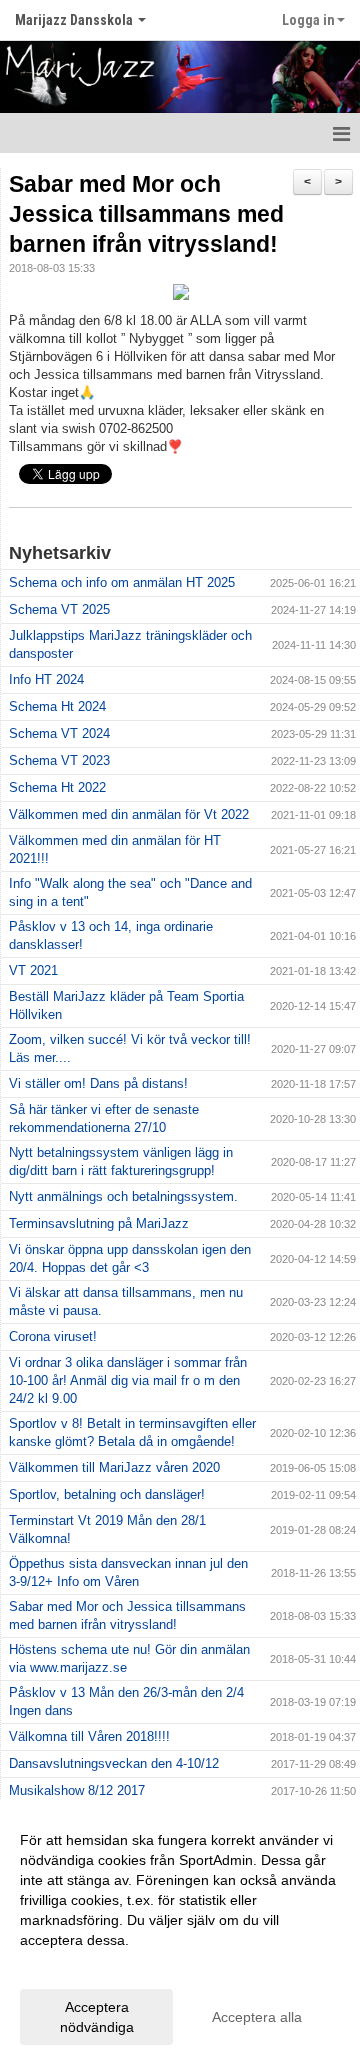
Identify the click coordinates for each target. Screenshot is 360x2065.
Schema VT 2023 (59, 760)
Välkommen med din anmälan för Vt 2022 (129, 814)
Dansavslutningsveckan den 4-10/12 (114, 1763)
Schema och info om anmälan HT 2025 (122, 582)
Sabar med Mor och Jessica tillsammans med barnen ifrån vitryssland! (146, 214)
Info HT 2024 (46, 679)
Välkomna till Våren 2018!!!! (89, 1736)
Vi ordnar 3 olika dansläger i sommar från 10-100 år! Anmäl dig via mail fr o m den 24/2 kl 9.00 (128, 1380)
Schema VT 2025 (59, 609)
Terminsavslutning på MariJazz (99, 1223)
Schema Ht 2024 (57, 706)
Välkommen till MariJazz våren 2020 (114, 1467)
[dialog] (180, 1932)
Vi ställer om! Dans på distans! (98, 1083)
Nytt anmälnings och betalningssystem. (123, 1196)
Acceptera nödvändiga (97, 2017)
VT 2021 (33, 970)
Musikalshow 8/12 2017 (77, 1790)
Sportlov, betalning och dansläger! (107, 1494)
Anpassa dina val (74, 1966)
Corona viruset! (53, 1336)
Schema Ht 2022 (57, 787)
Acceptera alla (257, 2017)
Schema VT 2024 (59, 733)
